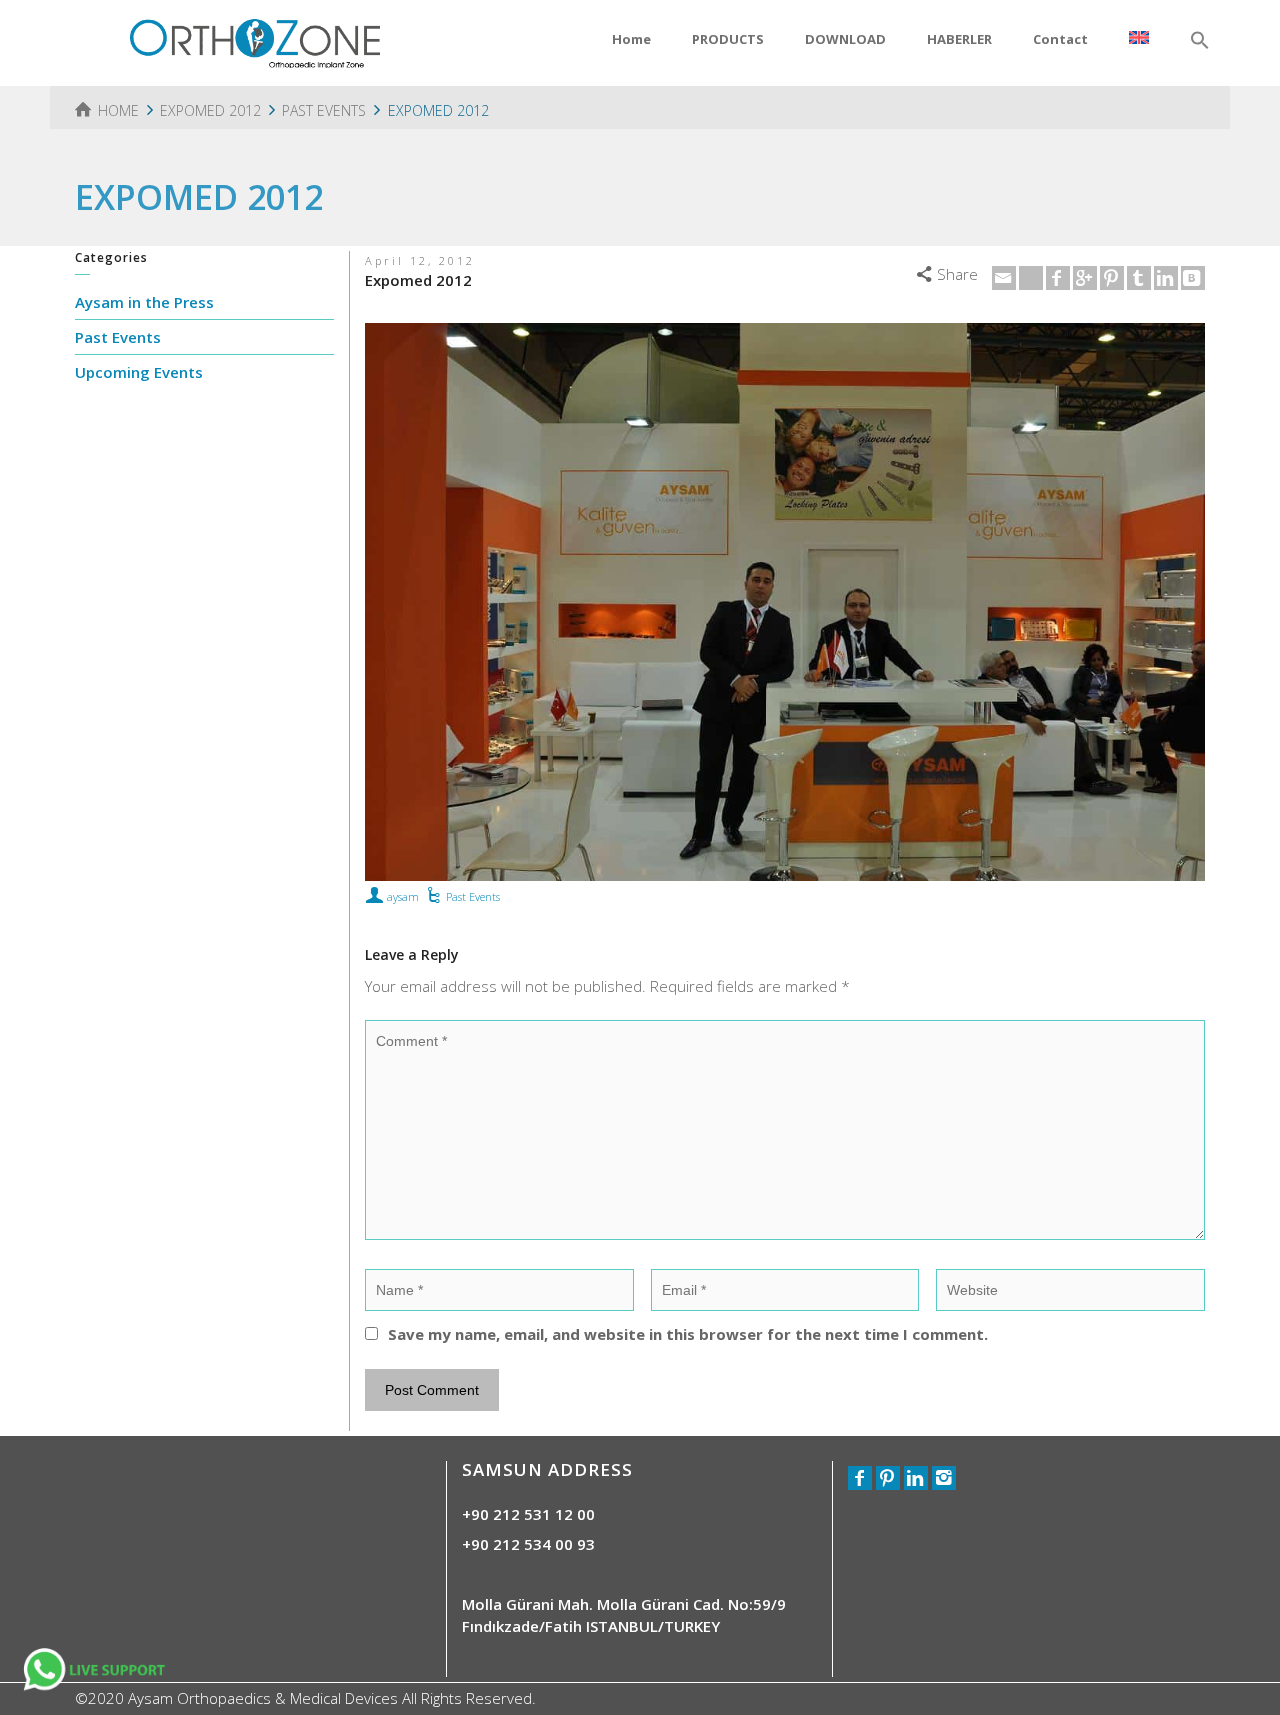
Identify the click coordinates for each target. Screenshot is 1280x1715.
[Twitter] (1031, 278)
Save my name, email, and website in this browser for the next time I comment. (688, 1334)
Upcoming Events (139, 372)
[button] (1200, 41)
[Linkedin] (1166, 278)
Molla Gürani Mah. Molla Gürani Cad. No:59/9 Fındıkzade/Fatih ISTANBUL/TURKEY (624, 1614)
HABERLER (959, 39)
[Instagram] (944, 1478)
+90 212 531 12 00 (528, 1514)
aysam (403, 896)
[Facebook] (1058, 278)
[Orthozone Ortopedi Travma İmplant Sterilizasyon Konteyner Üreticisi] (255, 41)
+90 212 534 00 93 (528, 1544)
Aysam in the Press (144, 302)
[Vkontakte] (1193, 278)
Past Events (473, 896)
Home (631, 39)
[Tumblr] (1139, 278)
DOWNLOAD (845, 39)
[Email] (1004, 278)
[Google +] (1085, 278)
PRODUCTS (728, 39)
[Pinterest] (1112, 278)
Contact (1060, 39)
